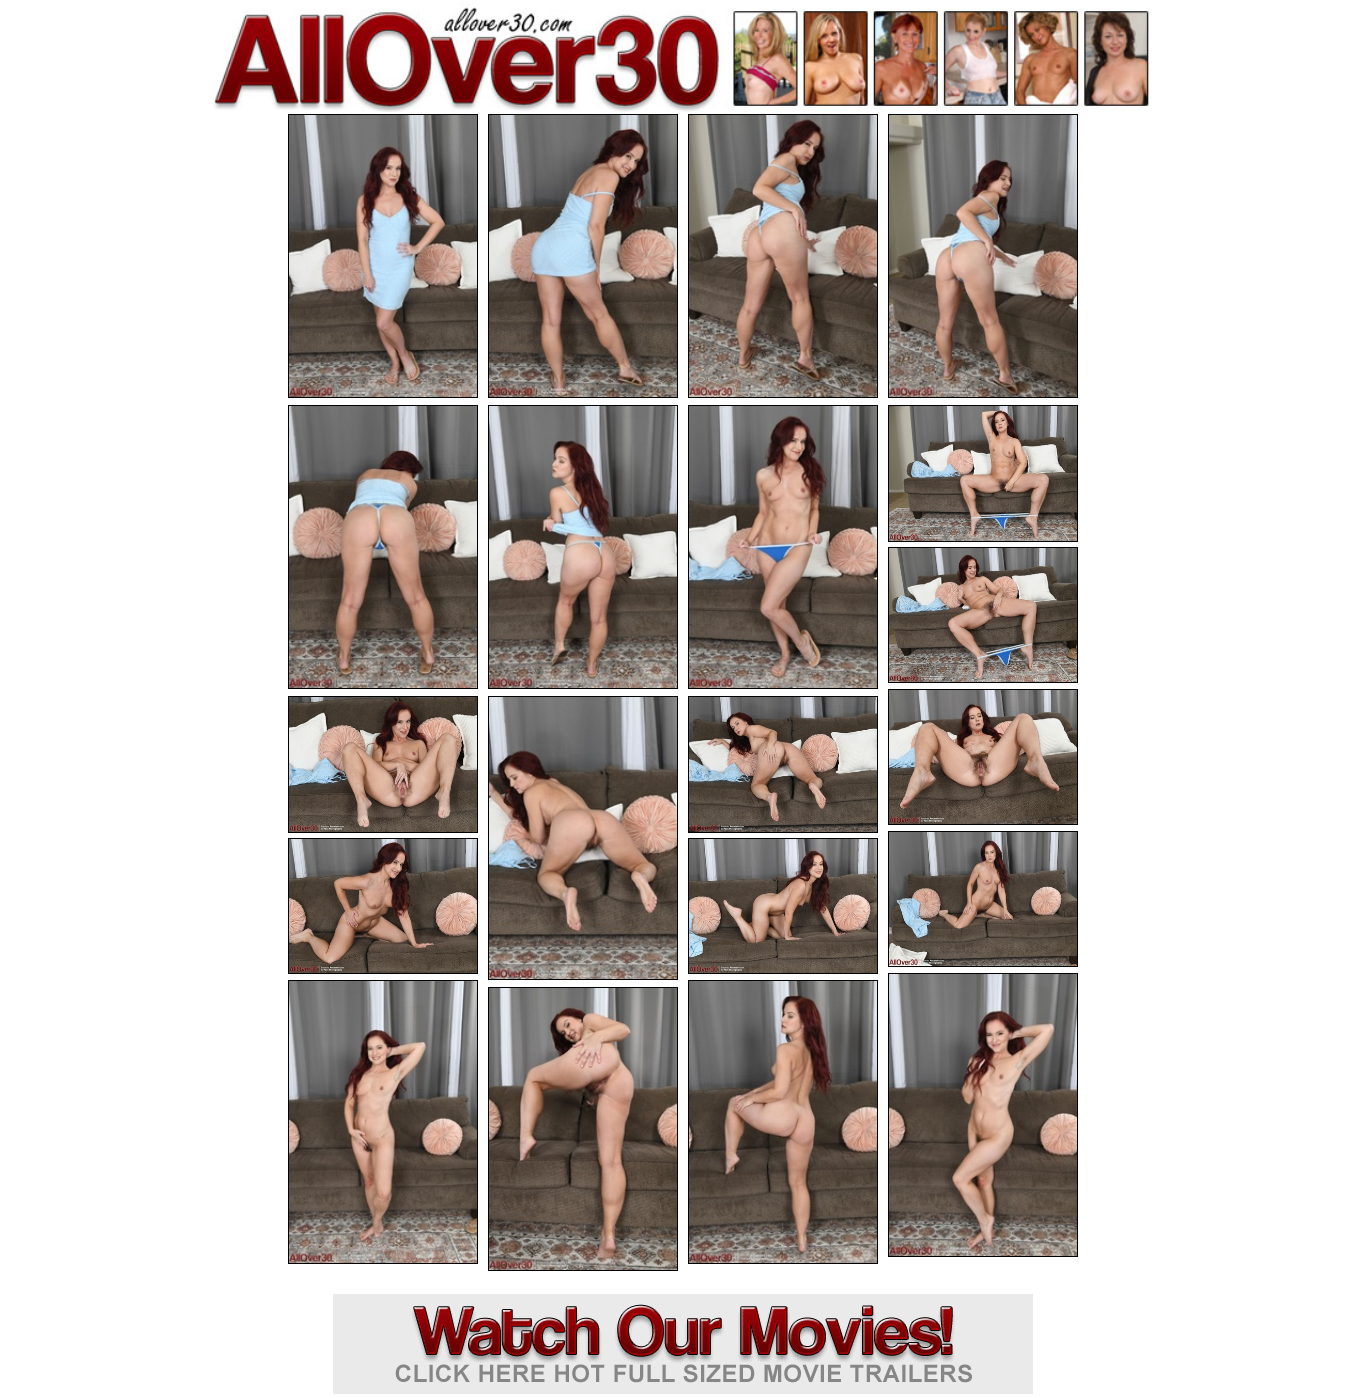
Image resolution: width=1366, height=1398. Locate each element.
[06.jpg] (583, 547)
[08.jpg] (983, 473)
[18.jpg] (383, 1122)
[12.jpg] (583, 838)
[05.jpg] (383, 547)
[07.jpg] (783, 547)
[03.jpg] (783, 256)
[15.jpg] (383, 906)
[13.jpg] (783, 764)
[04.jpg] (983, 256)
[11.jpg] (383, 764)
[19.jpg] (783, 1122)
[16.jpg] (783, 906)
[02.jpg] (583, 256)
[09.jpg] (983, 615)
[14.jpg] (983, 899)
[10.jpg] (983, 757)
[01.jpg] (383, 256)
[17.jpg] (983, 1115)
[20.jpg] (583, 1129)
